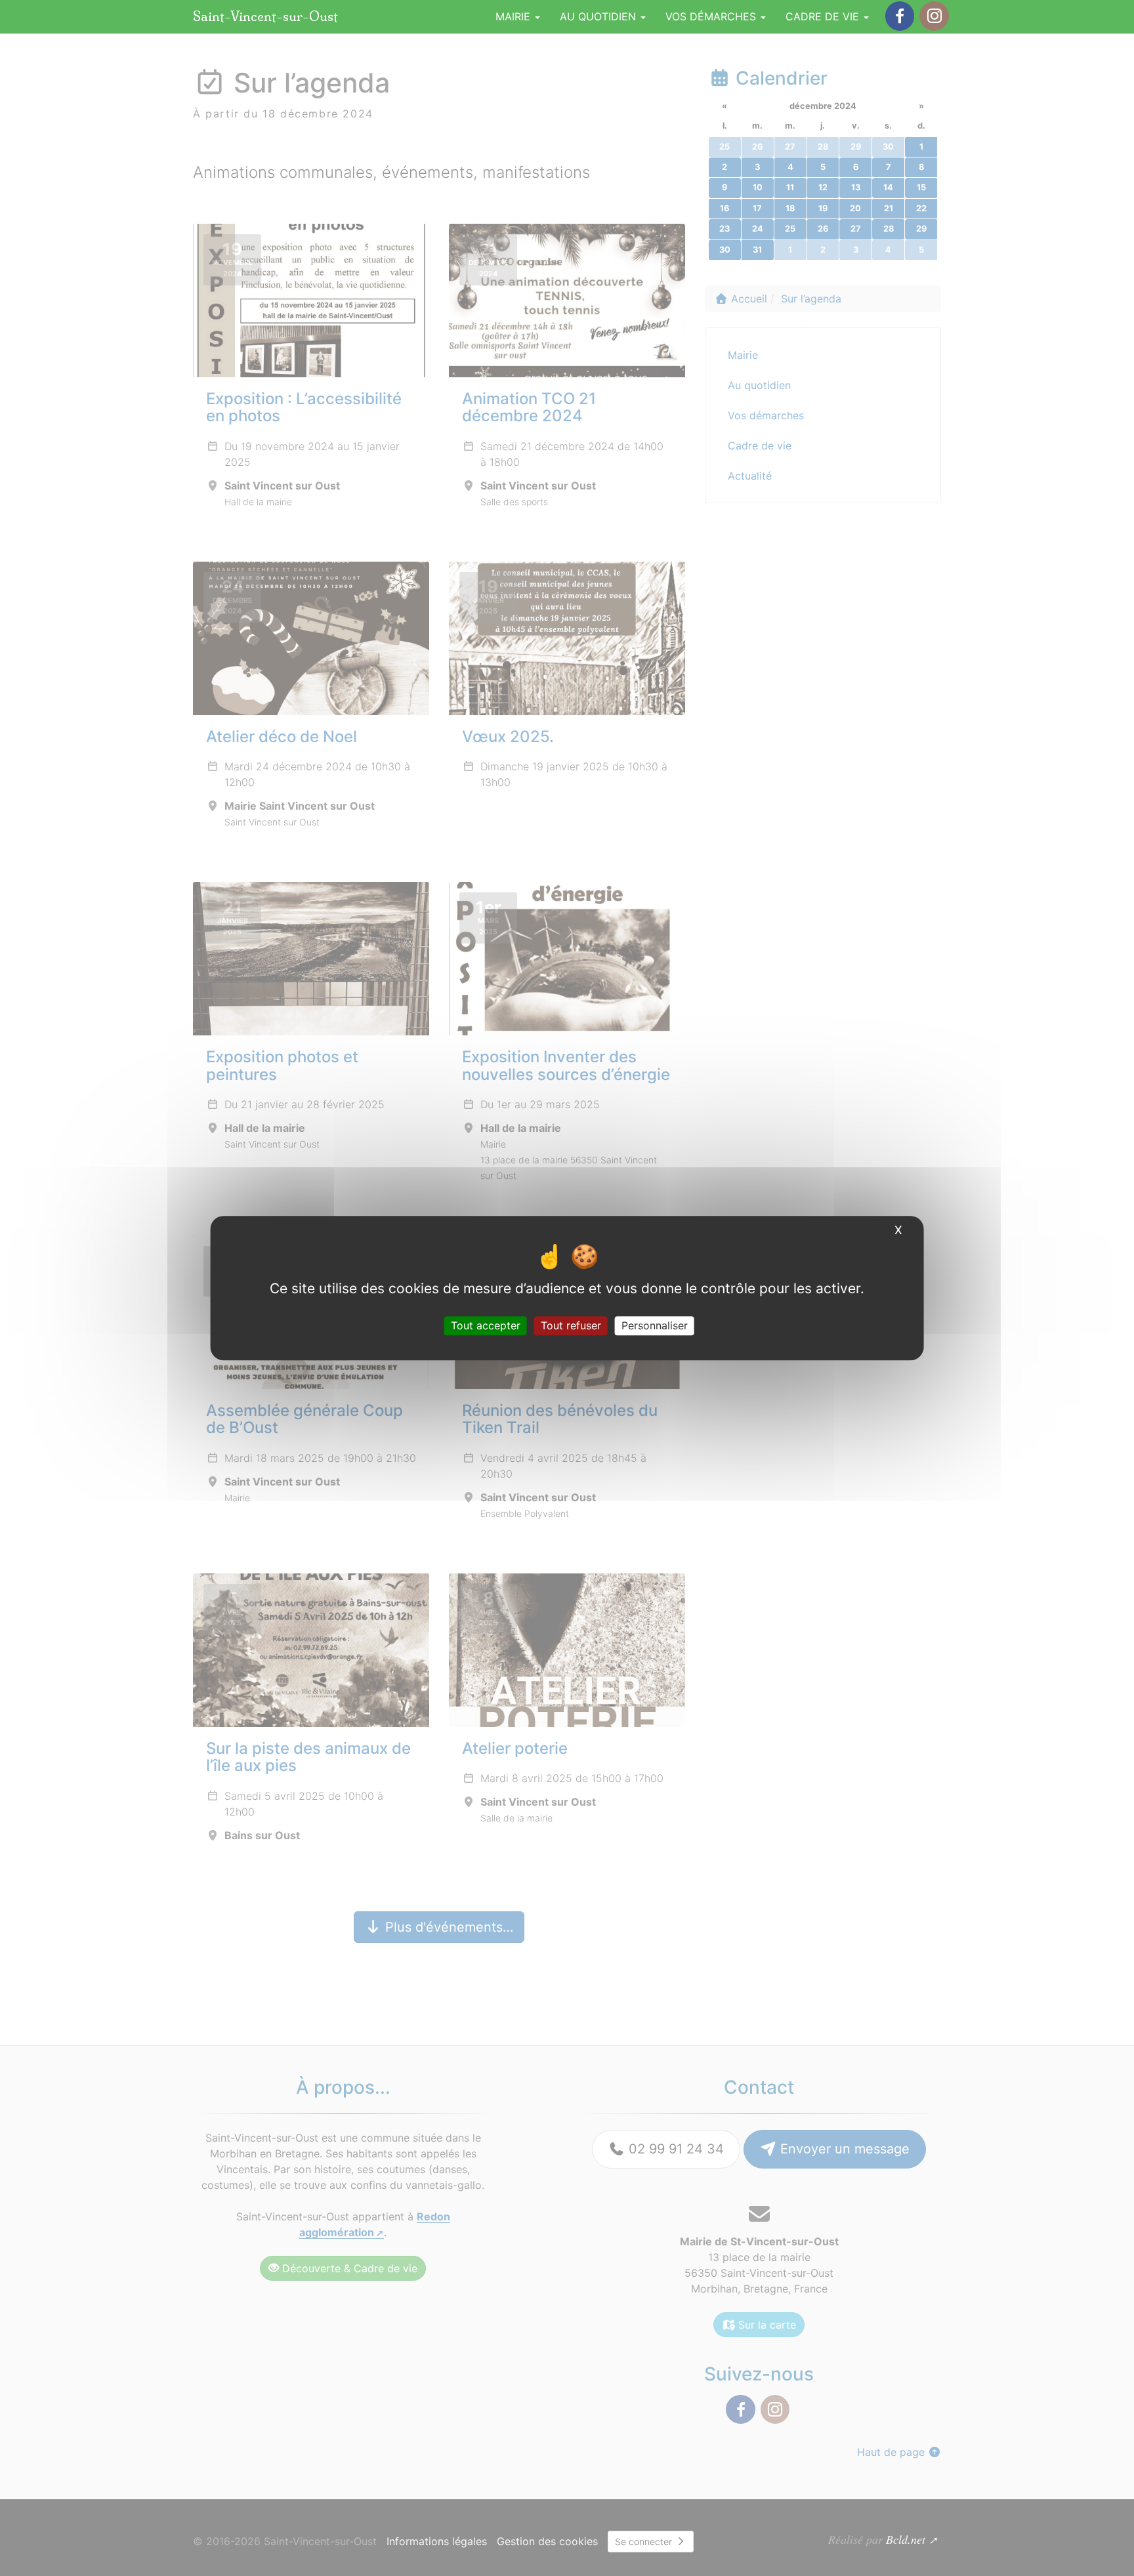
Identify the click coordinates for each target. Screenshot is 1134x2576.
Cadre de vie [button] (824, 16)
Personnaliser (655, 1325)
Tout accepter (486, 1325)
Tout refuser (571, 1325)
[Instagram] (934, 16)
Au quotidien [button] (599, 16)
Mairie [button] (514, 16)
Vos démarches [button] (712, 16)
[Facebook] (900, 16)
